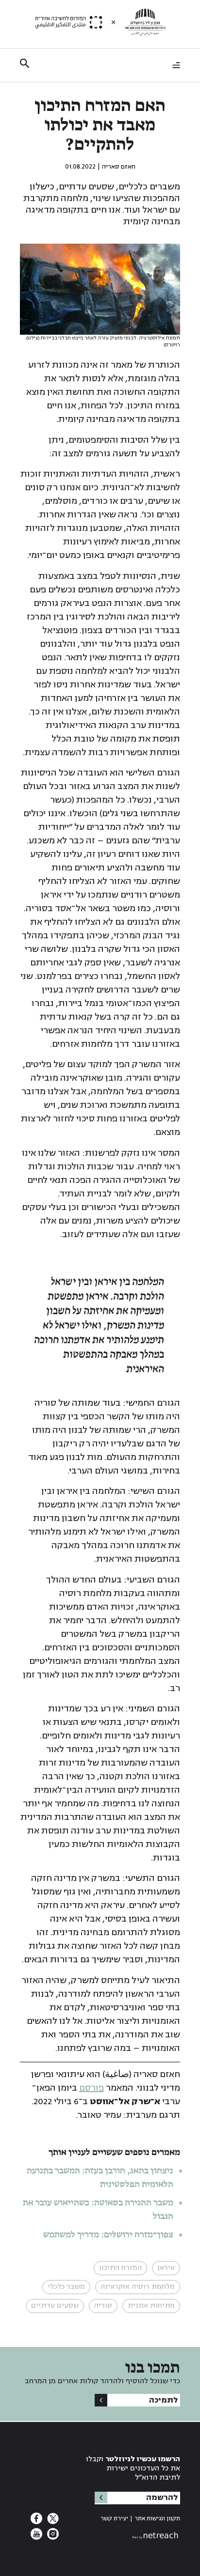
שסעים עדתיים (55, 2305)
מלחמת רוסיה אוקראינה (138, 2287)
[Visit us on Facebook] (36, 2521)
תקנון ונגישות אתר (157, 2519)
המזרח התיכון (120, 2268)
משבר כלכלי (66, 2287)
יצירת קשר (114, 2519)
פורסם (92, 2088)
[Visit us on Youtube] (36, 2537)
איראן (166, 2268)
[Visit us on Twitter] (52, 2521)
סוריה (103, 2305)
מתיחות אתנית (151, 2305)
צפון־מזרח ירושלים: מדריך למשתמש (107, 2235)
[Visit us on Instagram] (52, 2537)
